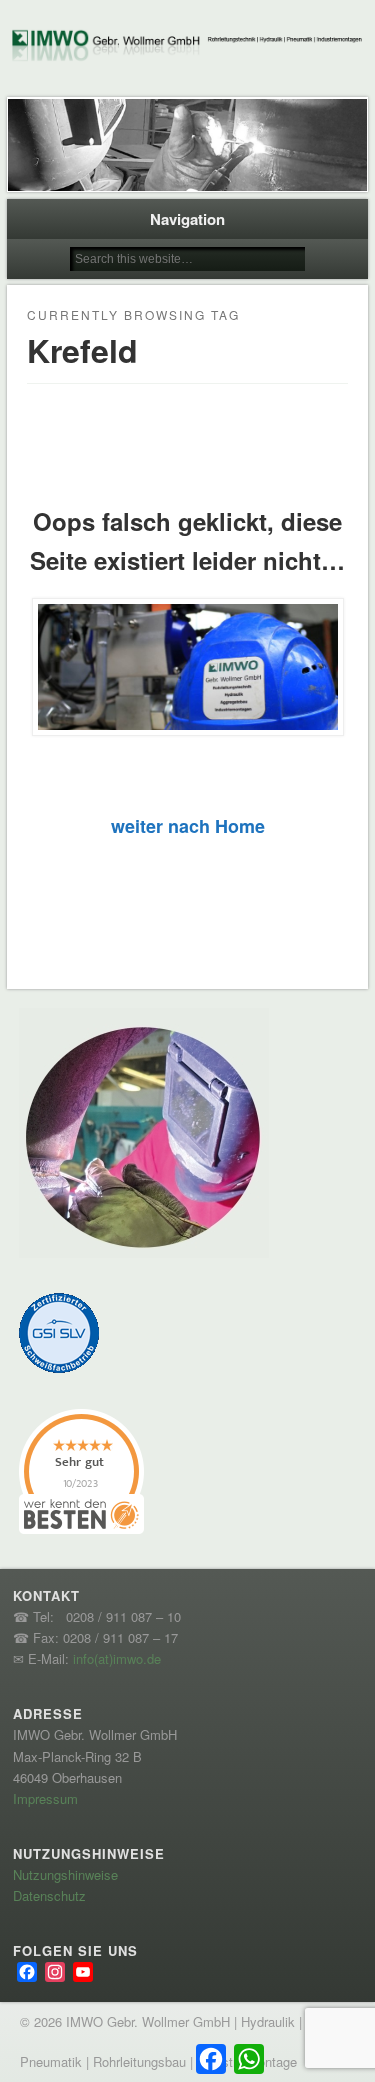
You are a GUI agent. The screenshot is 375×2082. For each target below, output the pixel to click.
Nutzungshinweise (65, 1874)
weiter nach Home (188, 826)
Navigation (187, 219)
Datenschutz (49, 1895)
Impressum (45, 1798)
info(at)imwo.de (117, 1658)
